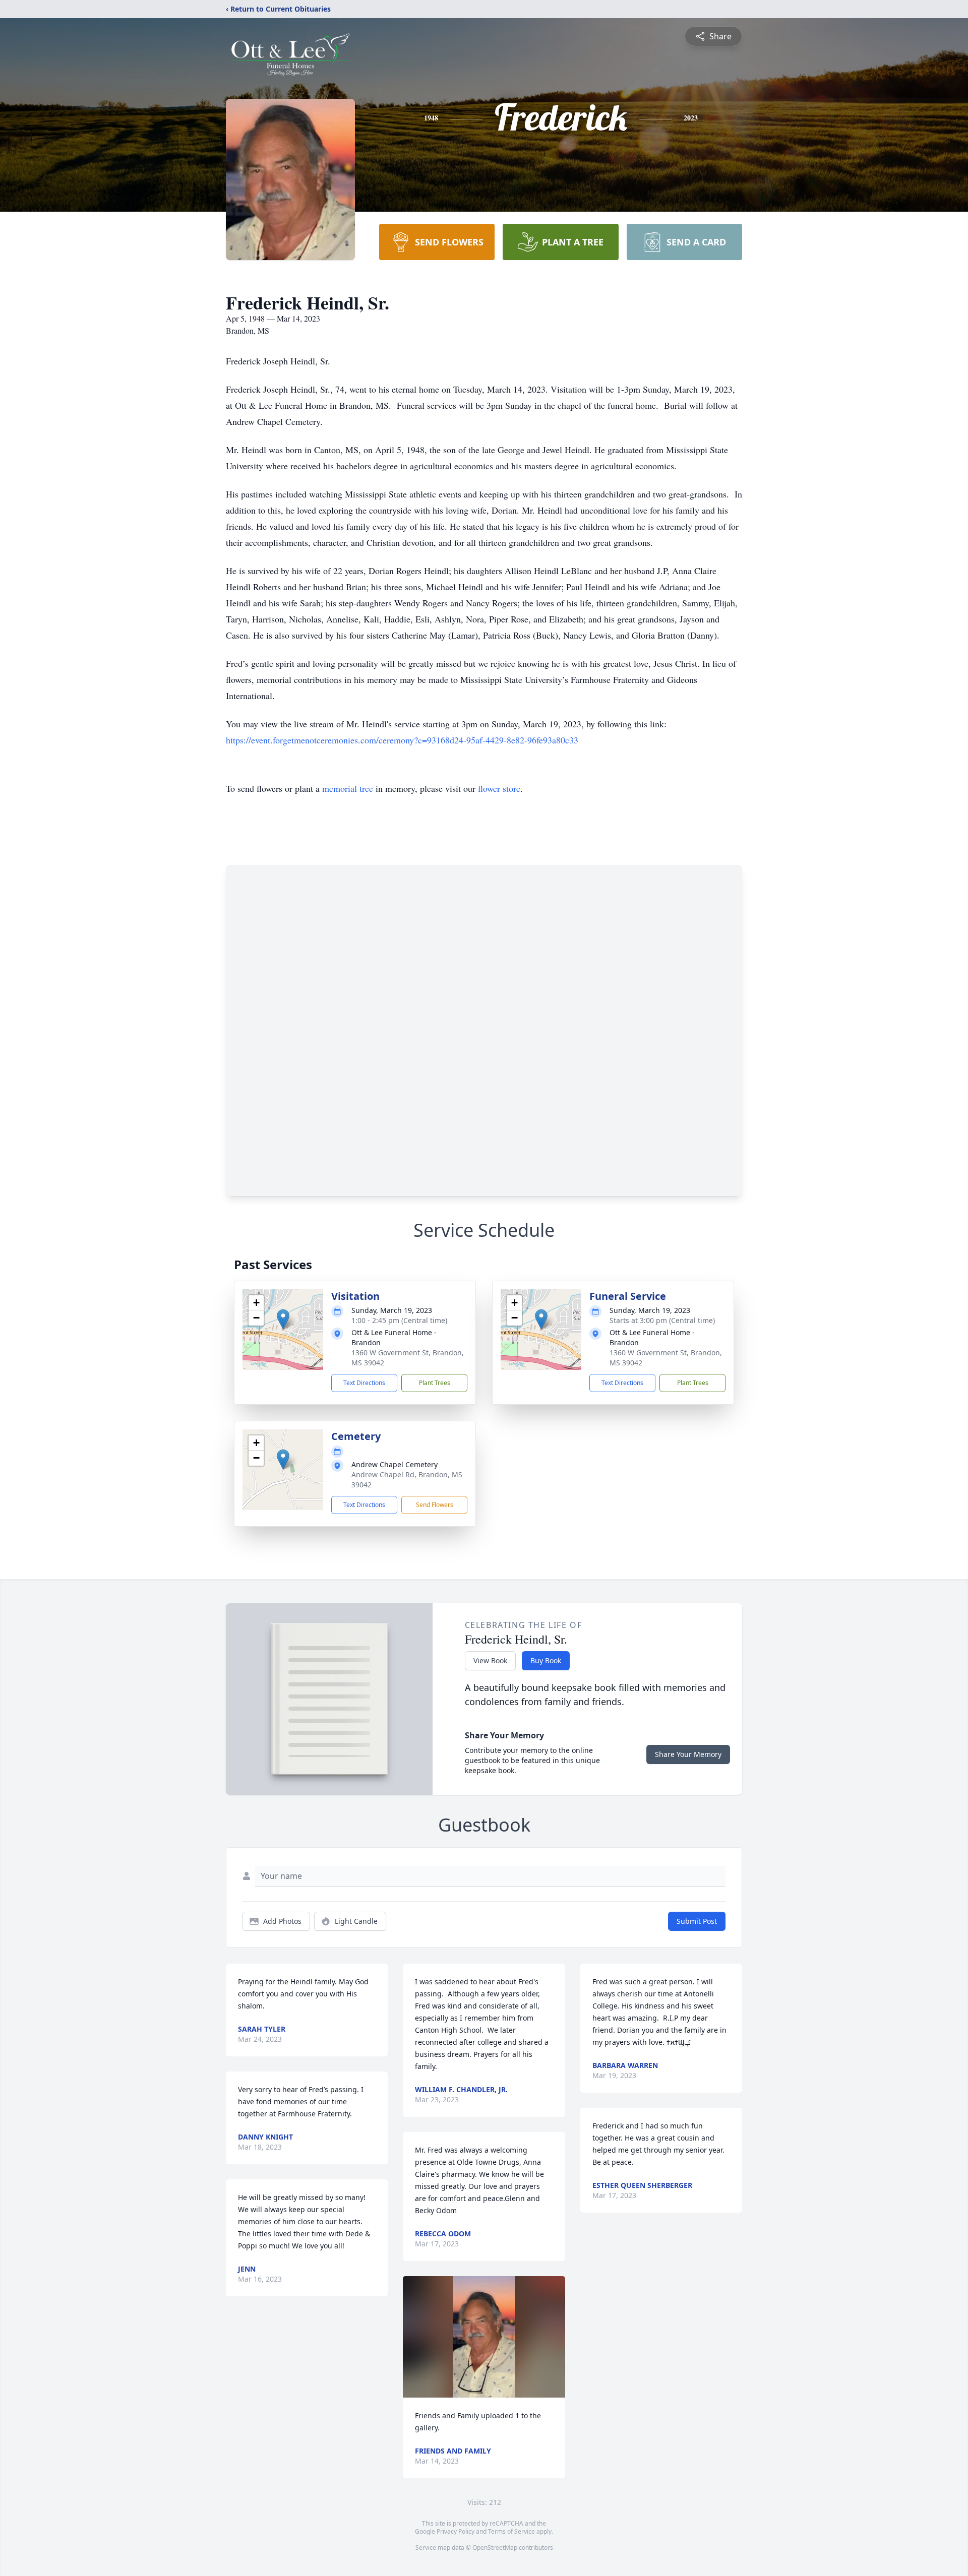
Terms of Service (511, 2531)
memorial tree (348, 788)
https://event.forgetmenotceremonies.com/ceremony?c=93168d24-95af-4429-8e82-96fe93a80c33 (402, 740)
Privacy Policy (456, 2531)
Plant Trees (435, 1383)
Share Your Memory (688, 1754)
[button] (283, 1319)
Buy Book (546, 1660)
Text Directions (364, 1383)
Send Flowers (435, 1505)
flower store (499, 788)
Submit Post (697, 1921)
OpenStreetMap (495, 2548)
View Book (490, 1660)
